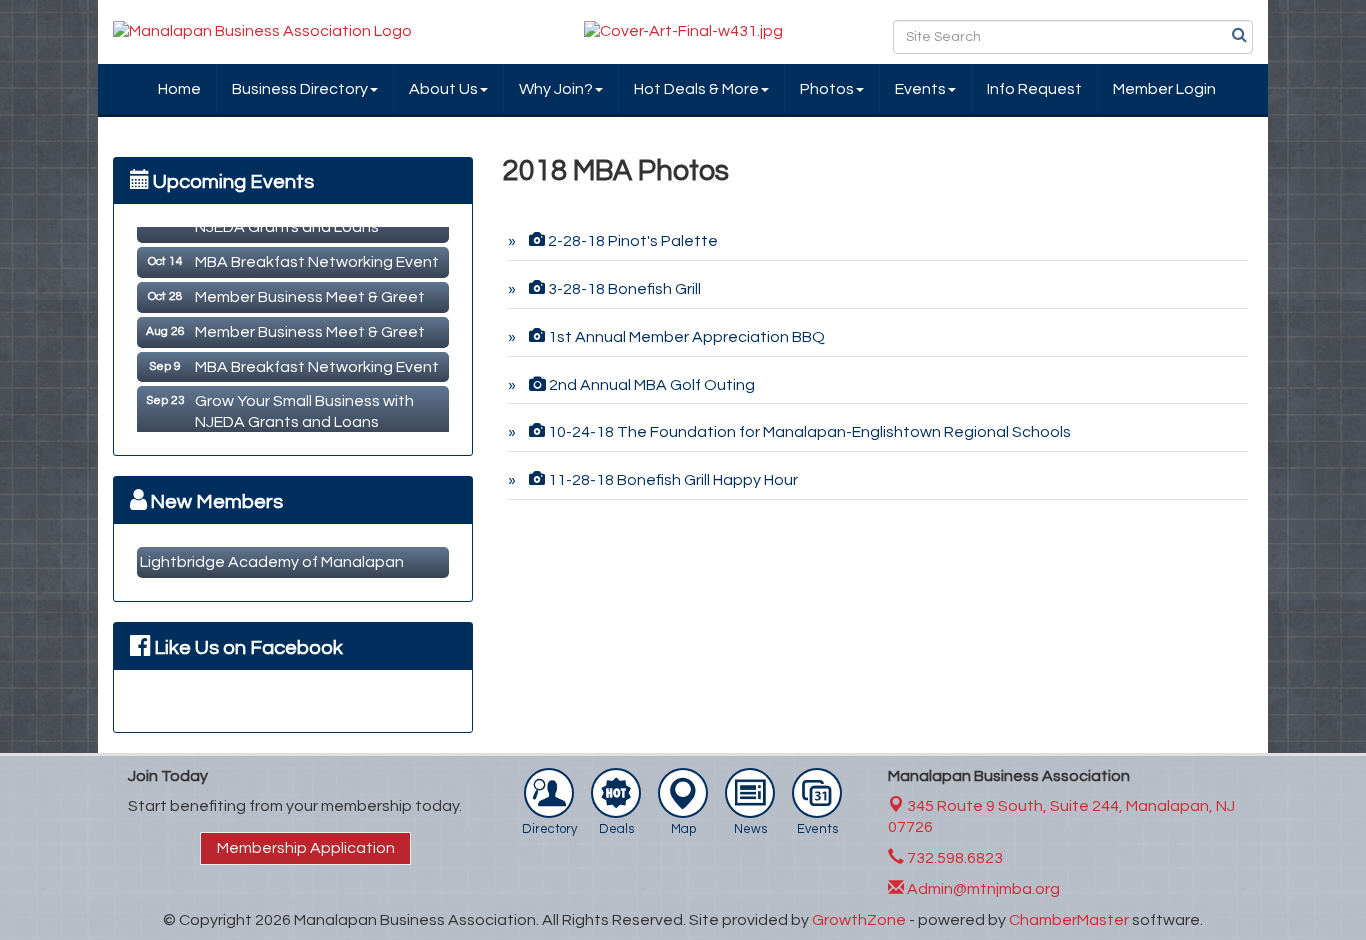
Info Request (1034, 89)
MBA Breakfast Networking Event (317, 257)
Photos (827, 89)
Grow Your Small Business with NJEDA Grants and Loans (304, 406)
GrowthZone (859, 920)
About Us (443, 89)
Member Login (1164, 89)
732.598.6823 (953, 858)
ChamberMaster (1069, 920)
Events (920, 89)
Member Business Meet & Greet (310, 292)
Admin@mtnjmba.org (982, 889)
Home (179, 89)
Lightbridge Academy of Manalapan (272, 562)
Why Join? (556, 89)
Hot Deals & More (696, 89)
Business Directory (300, 89)
